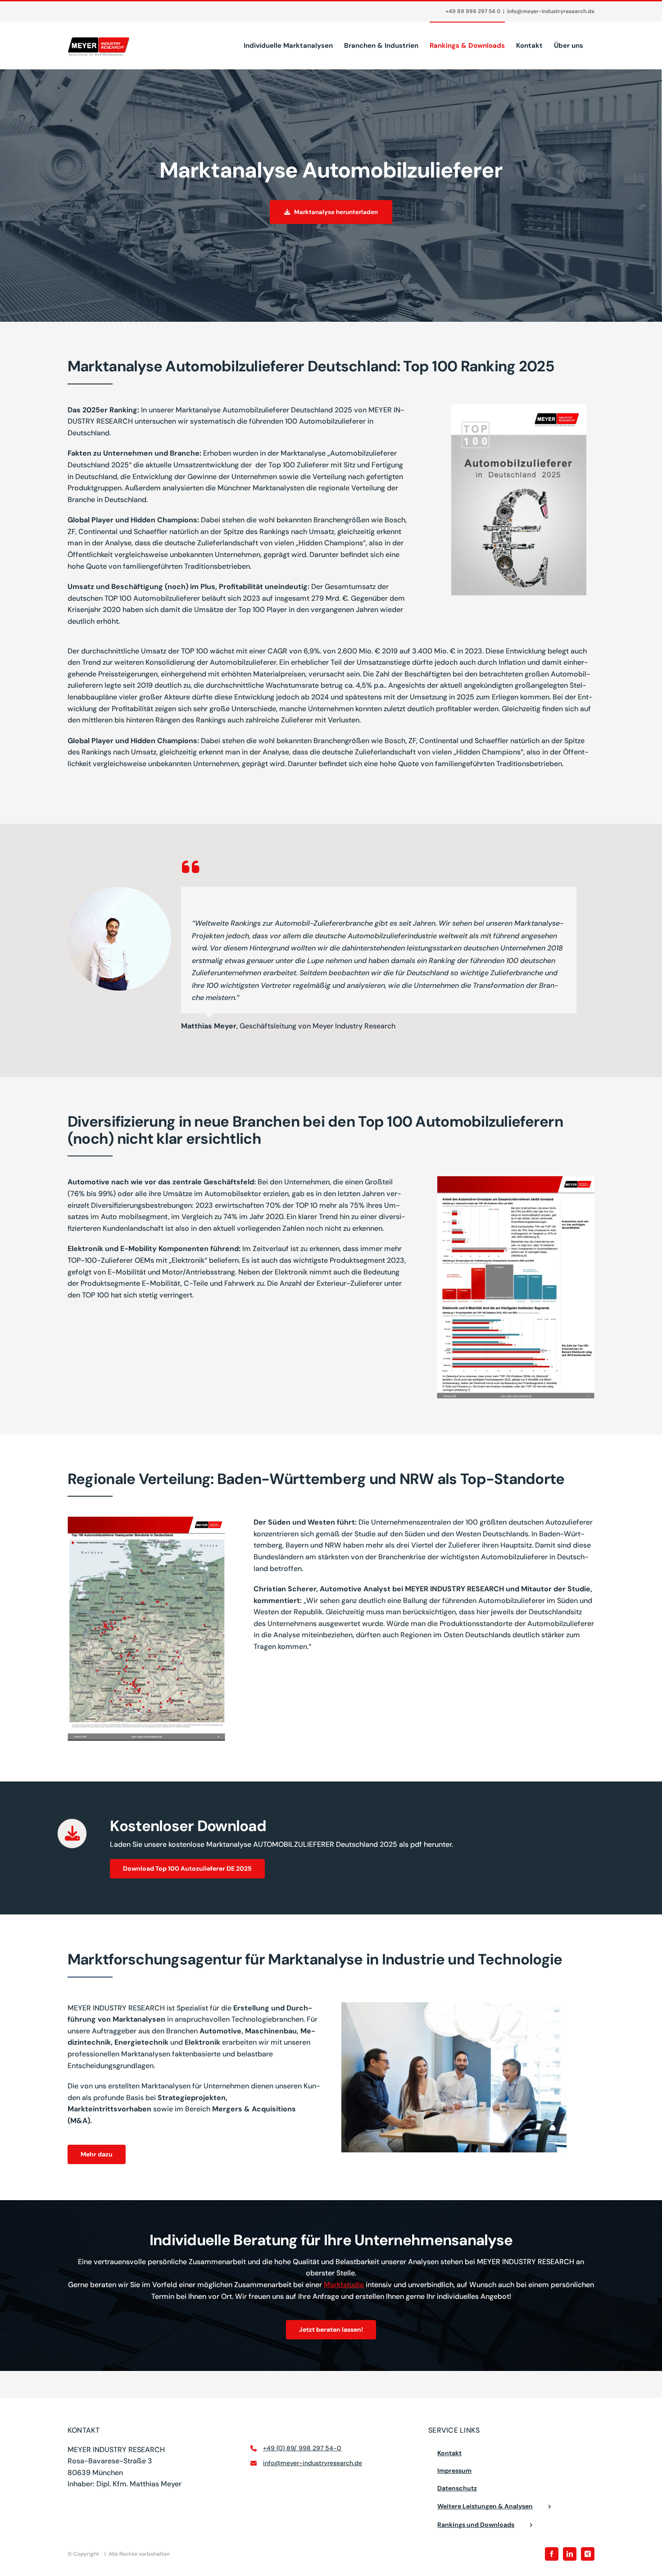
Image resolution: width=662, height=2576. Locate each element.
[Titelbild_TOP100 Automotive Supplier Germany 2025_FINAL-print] (519, 408)
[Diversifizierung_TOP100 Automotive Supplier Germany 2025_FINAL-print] (516, 1180)
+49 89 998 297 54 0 (473, 11)
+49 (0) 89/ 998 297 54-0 (302, 2448)
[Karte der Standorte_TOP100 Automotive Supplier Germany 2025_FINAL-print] (146, 1520)
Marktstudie (344, 2285)
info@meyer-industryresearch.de (551, 11)
